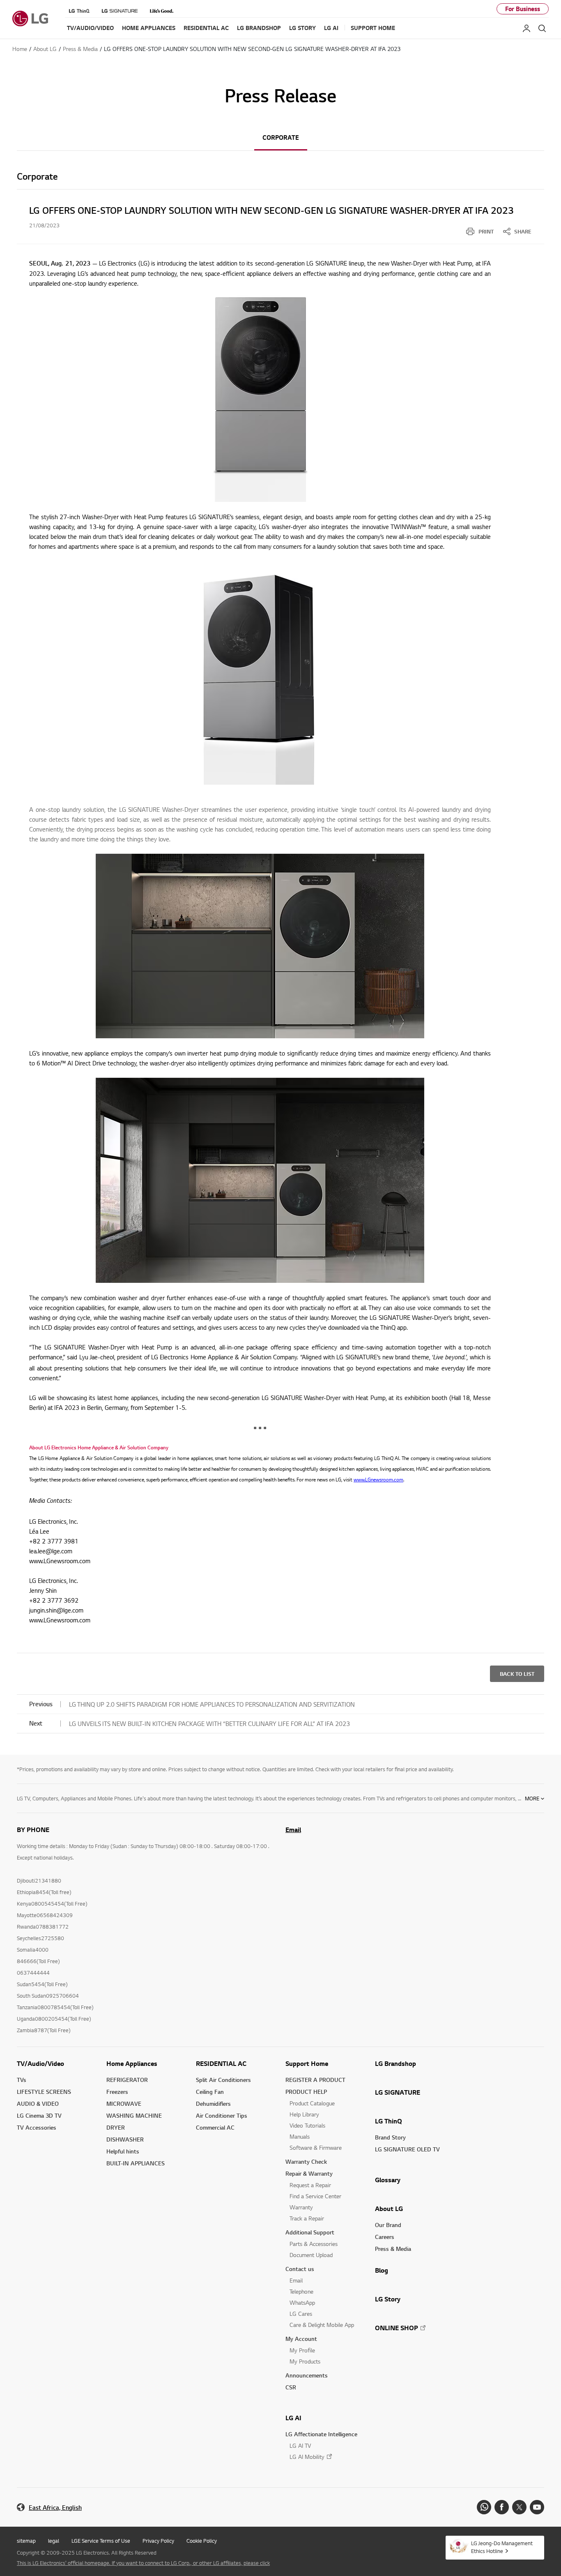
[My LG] (527, 28)
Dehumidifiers (213, 2104)
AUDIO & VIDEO (38, 2104)
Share (523, 231)
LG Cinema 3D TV (39, 2115)
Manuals (300, 2136)
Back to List (517, 1674)
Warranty (301, 2207)
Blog (382, 2270)
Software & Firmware (316, 2147)
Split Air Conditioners (223, 2080)
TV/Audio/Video (40, 2063)
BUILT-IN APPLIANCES (136, 2163)
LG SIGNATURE (398, 2092)
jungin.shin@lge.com (56, 1610)
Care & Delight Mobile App (322, 2325)
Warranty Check (306, 2161)
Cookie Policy (202, 2541)
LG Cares (301, 2314)
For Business (523, 9)
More (532, 1798)
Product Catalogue (312, 2103)
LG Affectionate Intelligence (321, 2434)
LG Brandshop (395, 2063)
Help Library (304, 2114)
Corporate (281, 137)
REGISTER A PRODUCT (315, 2080)
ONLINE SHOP (397, 2328)
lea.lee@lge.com (52, 1551)
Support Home (307, 2063)
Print (486, 231)
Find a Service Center (315, 2196)
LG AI (293, 2418)
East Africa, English (55, 2508)
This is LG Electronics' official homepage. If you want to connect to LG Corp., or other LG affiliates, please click (143, 2563)
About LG (389, 2209)
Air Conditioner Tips (222, 2115)
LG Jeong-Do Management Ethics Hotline (502, 2547)
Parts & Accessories (314, 2244)
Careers (385, 2237)
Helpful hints (123, 2151)
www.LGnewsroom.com (61, 1561)
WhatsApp (302, 2302)
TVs (22, 2080)
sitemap (26, 2541)
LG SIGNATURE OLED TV (407, 2149)
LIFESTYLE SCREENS (44, 2092)
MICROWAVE (124, 2104)
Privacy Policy (158, 2541)
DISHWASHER (125, 2139)
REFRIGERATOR (127, 2080)
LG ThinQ (389, 2121)
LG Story (388, 2299)
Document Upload (311, 2255)
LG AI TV (300, 2445)
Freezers (117, 2092)
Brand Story (390, 2137)
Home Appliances (132, 2063)
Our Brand (388, 2225)
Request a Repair (310, 2185)
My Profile (302, 2350)
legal (54, 2541)
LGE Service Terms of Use (101, 2541)
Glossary (388, 2180)
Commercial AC (215, 2127)
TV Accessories (37, 2127)
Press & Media (393, 2249)
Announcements (307, 2375)
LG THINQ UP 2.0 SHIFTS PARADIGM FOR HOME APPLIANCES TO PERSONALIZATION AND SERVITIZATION (212, 1704)
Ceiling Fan (210, 2092)
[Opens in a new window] (484, 2507)
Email (293, 1830)
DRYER (116, 2127)
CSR (291, 2387)
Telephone (301, 2291)
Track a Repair (307, 2218)
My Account (301, 2339)
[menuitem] (480, 231)
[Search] (542, 28)
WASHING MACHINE (134, 2115)
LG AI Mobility (307, 2457)
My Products (305, 2361)
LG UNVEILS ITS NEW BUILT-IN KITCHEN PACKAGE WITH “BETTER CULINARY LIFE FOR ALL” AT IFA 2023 (209, 1723)
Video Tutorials (307, 2125)
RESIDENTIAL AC (221, 2063)
